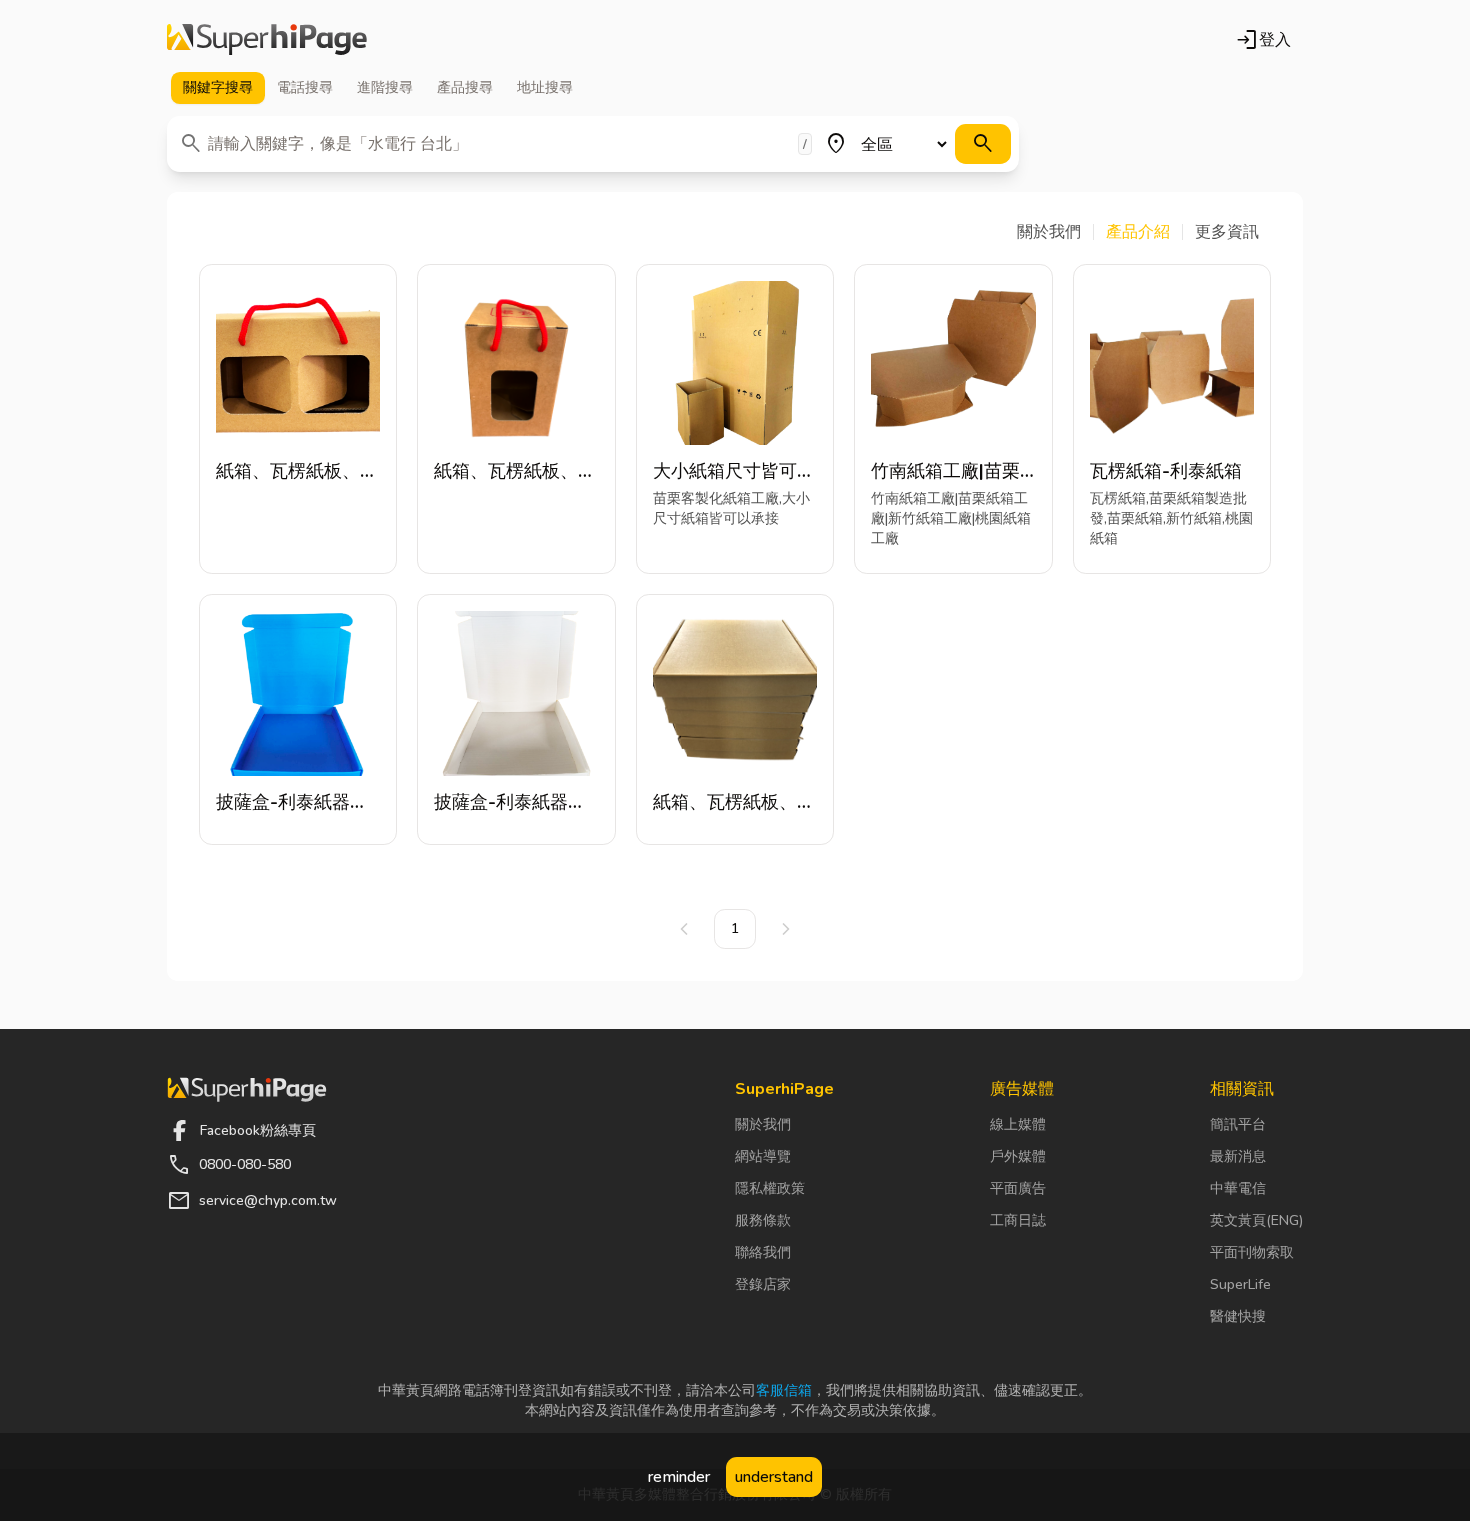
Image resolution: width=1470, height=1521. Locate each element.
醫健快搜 (1238, 1316)
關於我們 (763, 1124)
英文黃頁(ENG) (1256, 1220)
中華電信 (1238, 1188)
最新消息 (1238, 1156)
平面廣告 (1018, 1188)
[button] (1055, 232)
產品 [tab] (465, 87)
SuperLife (1240, 1284)
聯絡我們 (763, 1252)
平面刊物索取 (1252, 1252)
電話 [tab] (305, 87)
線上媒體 (1018, 1124)
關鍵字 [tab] (218, 87)
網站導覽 (763, 1156)
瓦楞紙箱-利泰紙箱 (1166, 471)
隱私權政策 (770, 1188)
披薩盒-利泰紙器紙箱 (292, 803)
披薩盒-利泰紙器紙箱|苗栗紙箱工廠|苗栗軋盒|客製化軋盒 (511, 803)
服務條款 (763, 1220)
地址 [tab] (545, 87)
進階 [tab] (385, 87)
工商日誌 (1018, 1220)
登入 (1263, 40)
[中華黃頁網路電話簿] (267, 40)
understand (774, 1477)
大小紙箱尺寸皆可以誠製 (734, 472)
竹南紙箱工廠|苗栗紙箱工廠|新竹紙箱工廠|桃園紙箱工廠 (945, 472)
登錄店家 (763, 1284)
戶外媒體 (1018, 1156)
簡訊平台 (1238, 1124)
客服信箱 (784, 1390)
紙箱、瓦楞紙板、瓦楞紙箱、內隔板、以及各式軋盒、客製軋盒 (297, 472)
